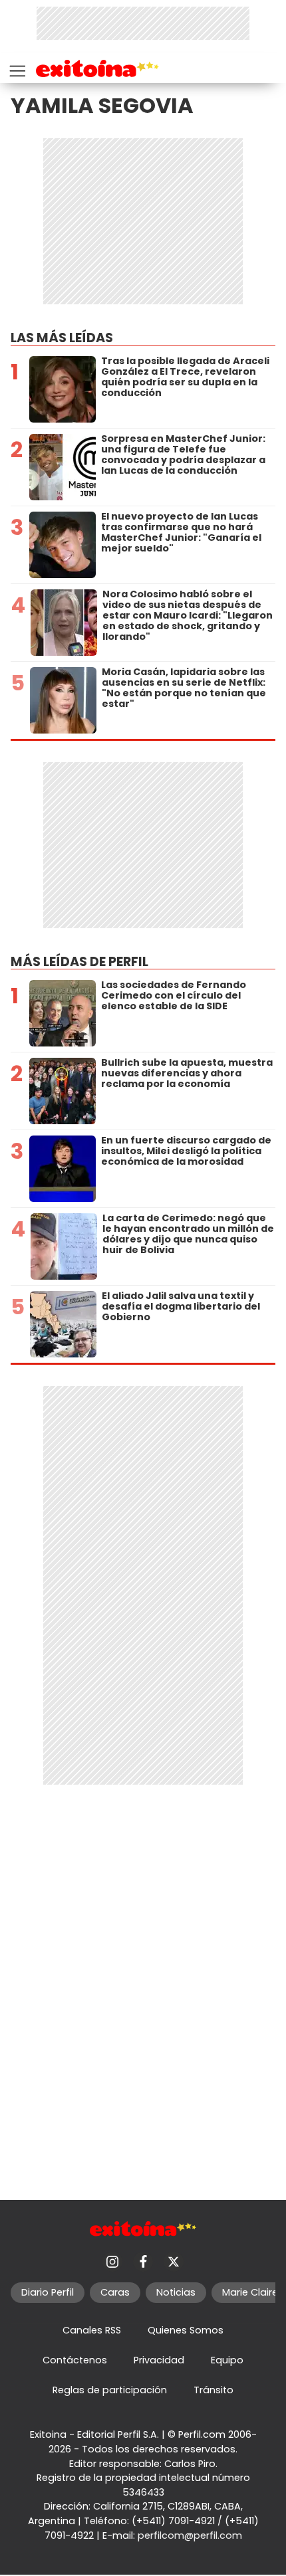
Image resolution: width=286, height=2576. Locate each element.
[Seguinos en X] (174, 2262)
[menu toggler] (16, 68)
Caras (115, 2292)
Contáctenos (75, 2360)
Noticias (176, 2292)
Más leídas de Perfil (79, 962)
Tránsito (214, 2390)
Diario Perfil (48, 2292)
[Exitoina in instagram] (112, 2262)
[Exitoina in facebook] (143, 2262)
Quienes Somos (186, 2330)
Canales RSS (92, 2330)
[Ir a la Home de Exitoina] (97, 71)
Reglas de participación (110, 2390)
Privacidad (159, 2360)
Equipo (227, 2360)
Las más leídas (62, 338)
